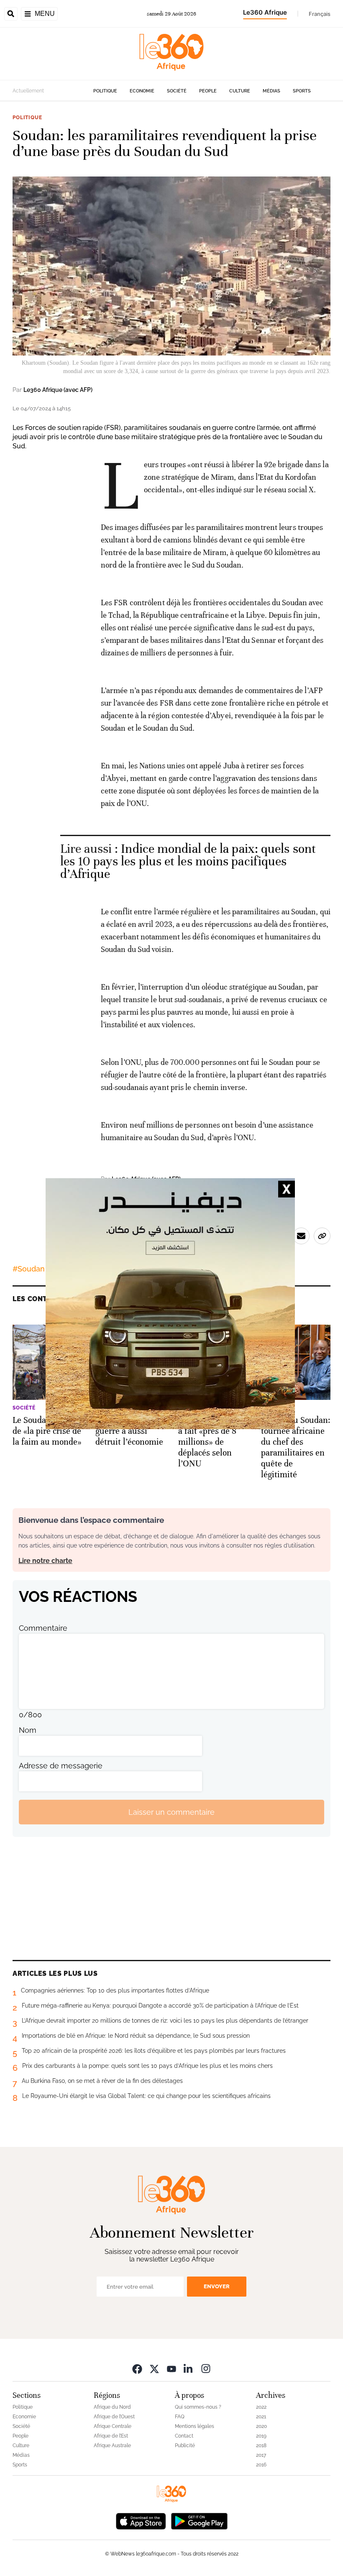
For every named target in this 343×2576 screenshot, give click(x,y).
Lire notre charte (45, 1561)
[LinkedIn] (189, 2368)
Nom (28, 1730)
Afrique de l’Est (111, 2436)
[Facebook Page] (137, 2368)
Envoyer (217, 2286)
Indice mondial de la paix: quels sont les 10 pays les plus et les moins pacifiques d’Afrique (188, 861)
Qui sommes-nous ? (198, 2407)
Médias (271, 91)
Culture (240, 91)
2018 (261, 2446)
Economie (142, 91)
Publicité (185, 2446)
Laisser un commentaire (171, 1812)
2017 (261, 2455)
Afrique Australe (112, 2446)
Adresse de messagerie (61, 1766)
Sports (302, 91)
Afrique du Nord (112, 2407)
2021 (261, 2417)
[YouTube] (171, 2368)
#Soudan (29, 1269)
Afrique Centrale (113, 2426)
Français (320, 14)
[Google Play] (199, 2520)
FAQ (180, 2417)
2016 (261, 2465)
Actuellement (28, 91)
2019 (261, 2436)
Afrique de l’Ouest (114, 2417)
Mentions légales (195, 2426)
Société (177, 91)
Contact (184, 2436)
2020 (261, 2426)
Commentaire (43, 1628)
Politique (105, 91)
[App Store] (141, 2520)
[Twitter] (154, 2368)
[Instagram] (206, 2368)
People (208, 91)
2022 (261, 2407)
